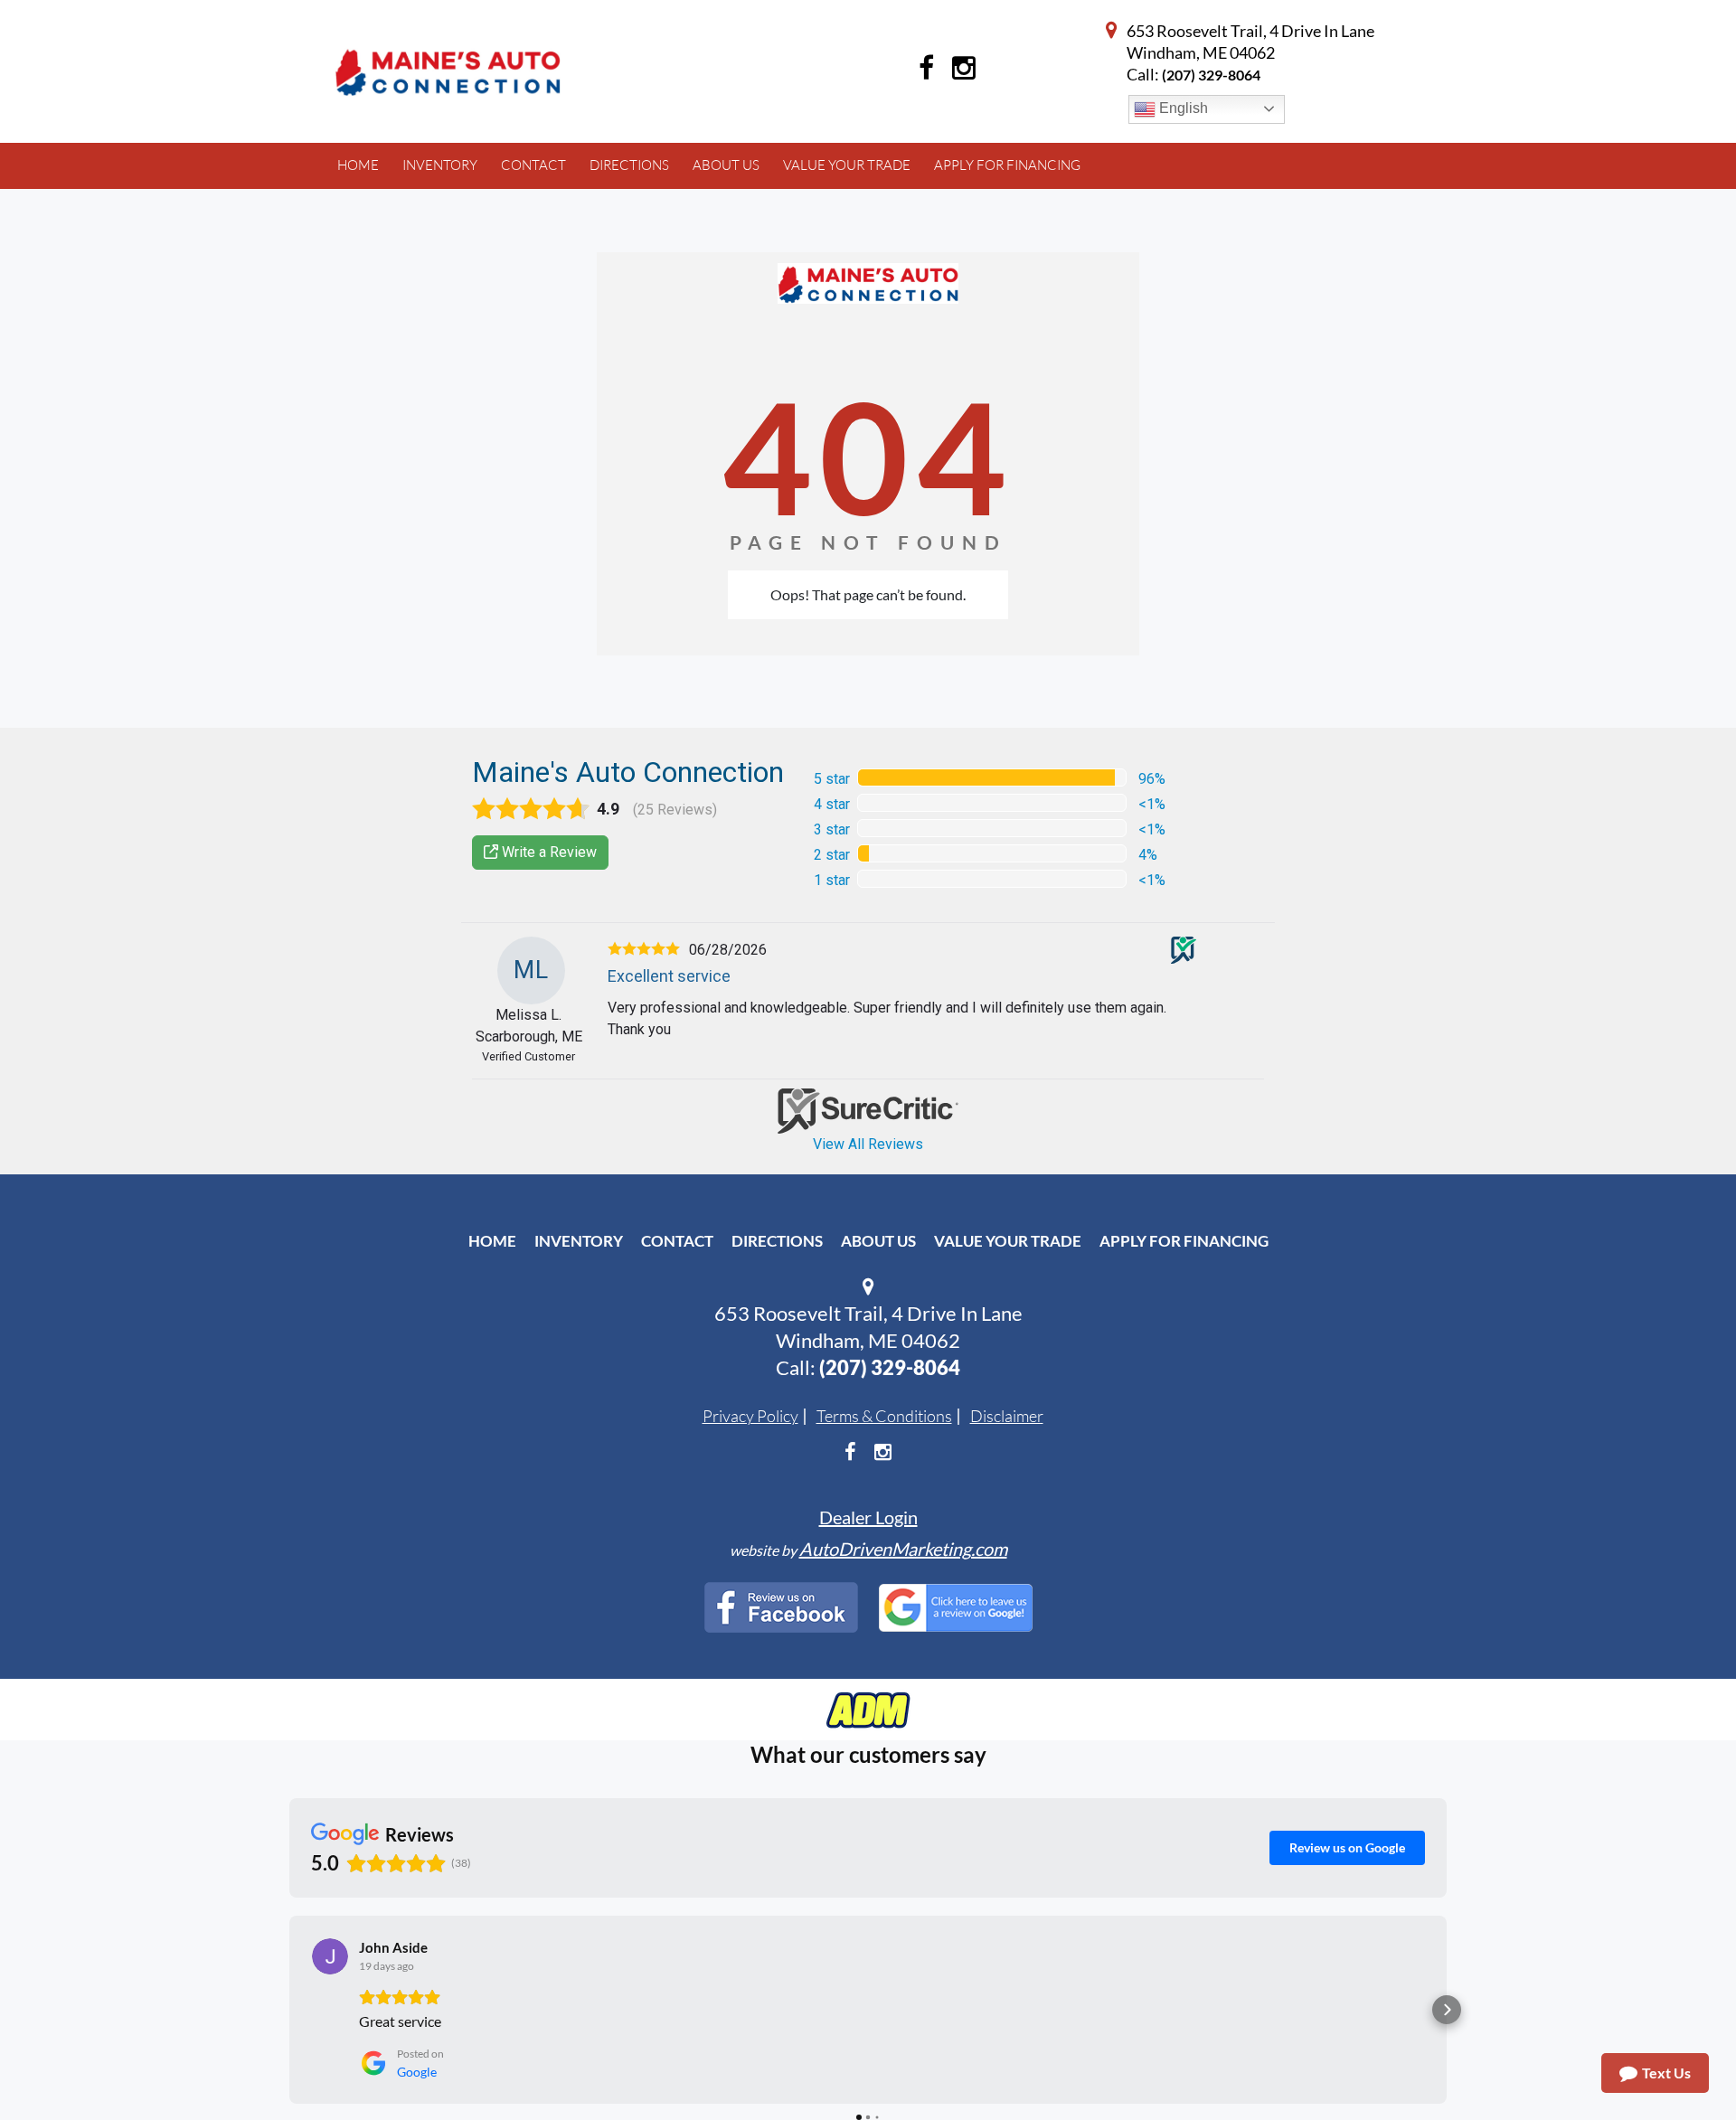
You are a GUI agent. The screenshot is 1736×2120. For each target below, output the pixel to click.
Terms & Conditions (884, 1416)
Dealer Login (868, 1517)
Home (492, 1241)
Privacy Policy (750, 1416)
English (1182, 108)
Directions (777, 1241)
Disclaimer (1007, 1416)
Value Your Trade (1008, 1241)
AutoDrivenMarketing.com (903, 1549)
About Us (878, 1241)
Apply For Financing (1184, 1241)
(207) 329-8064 (1211, 75)
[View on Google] (330, 1956)
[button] (289, 2010)
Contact (677, 1241)
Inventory (579, 1241)
